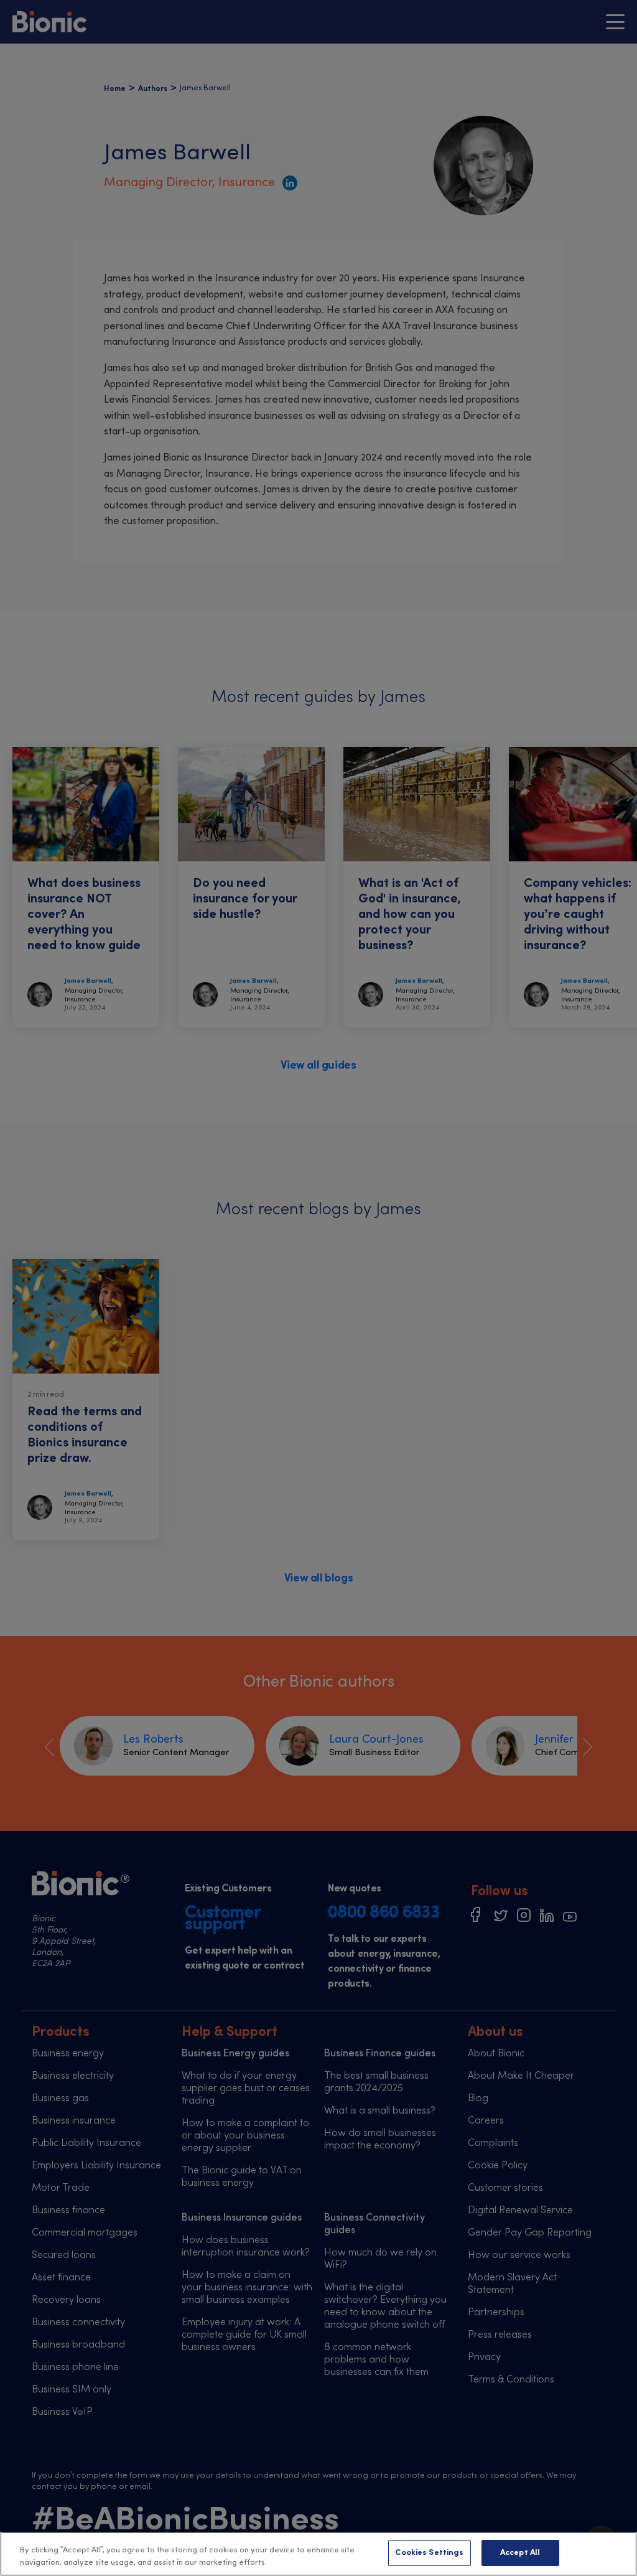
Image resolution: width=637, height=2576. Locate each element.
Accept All (520, 2553)
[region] (318, 2554)
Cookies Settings (429, 2553)
